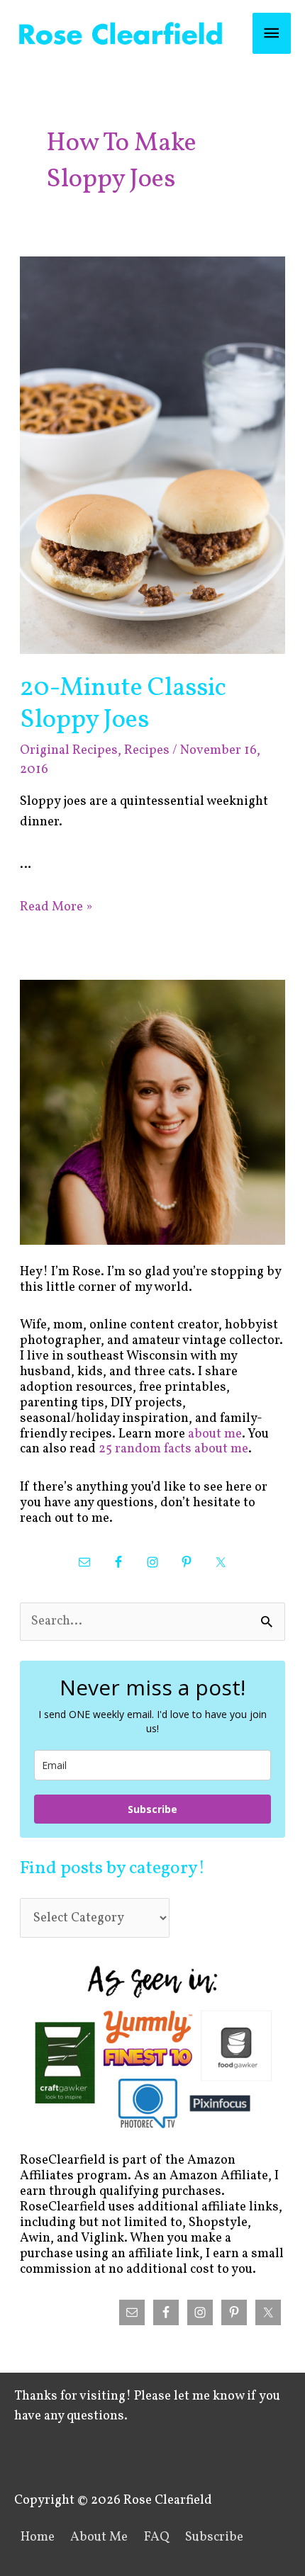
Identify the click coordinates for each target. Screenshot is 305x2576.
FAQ (157, 2537)
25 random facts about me (173, 1449)
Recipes (147, 751)
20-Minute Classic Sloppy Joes (123, 704)
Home (38, 2537)
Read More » (56, 907)
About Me (99, 2537)
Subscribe (152, 1809)
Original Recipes (69, 751)
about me (215, 1434)
